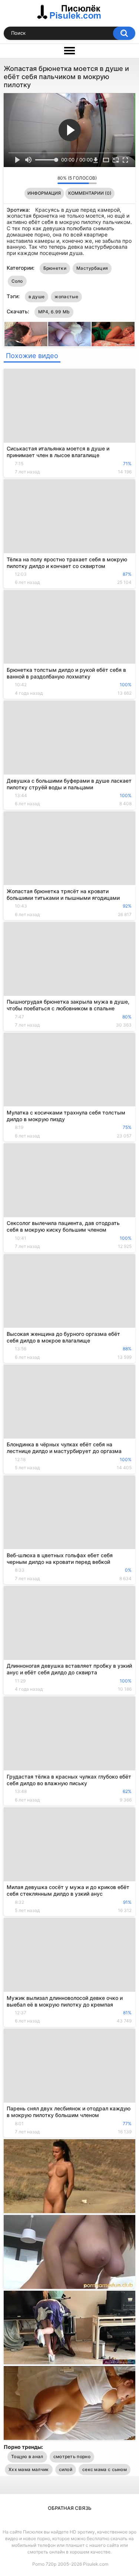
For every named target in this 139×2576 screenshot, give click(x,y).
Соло (17, 281)
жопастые (66, 297)
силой (66, 2469)
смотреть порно (72, 2456)
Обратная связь (70, 2508)
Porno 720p (44, 2564)
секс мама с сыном (105, 2469)
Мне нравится (40, 180)
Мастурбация (92, 268)
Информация (44, 193)
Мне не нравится (50, 180)
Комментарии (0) (90, 193)
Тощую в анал (27, 2456)
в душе (37, 297)
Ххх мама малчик (29, 2469)
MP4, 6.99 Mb (54, 312)
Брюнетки (55, 268)
